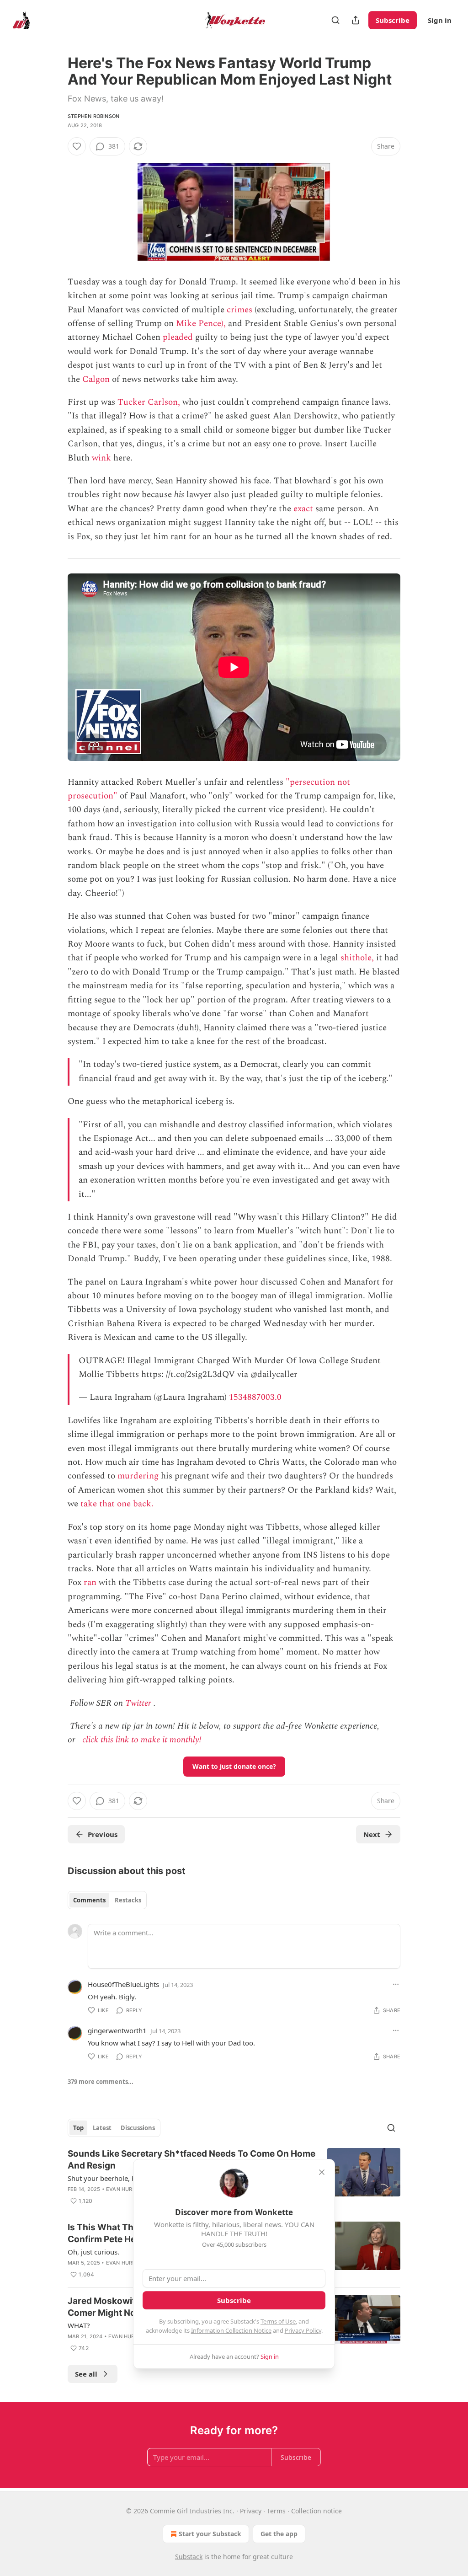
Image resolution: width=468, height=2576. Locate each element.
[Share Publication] (356, 20)
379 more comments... (101, 2082)
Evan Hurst (122, 2189)
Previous (103, 1834)
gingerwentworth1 (117, 2030)
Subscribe (393, 20)
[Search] (335, 20)
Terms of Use (278, 2321)
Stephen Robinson (93, 116)
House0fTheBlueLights (123, 1984)
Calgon (96, 379)
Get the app (279, 2534)
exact (303, 509)
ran (90, 1583)
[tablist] (107, 1900)
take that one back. (117, 1504)
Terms (276, 2511)
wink (101, 458)
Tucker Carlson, (149, 402)
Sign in (440, 20)
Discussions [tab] (138, 2128)
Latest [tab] (102, 2128)
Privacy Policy (303, 2330)
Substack (189, 2557)
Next (372, 1834)
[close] (322, 2172)
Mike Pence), (201, 324)
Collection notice (316, 2511)
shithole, (357, 958)
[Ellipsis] (396, 1984)
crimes (239, 310)
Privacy (251, 2511)
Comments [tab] (89, 1900)
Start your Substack (210, 2534)
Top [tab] (78, 2128)
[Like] (77, 146)
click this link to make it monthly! (142, 1740)
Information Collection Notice (231, 2330)
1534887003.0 (255, 1397)
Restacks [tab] (128, 1900)
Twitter (138, 1703)
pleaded (178, 337)
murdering (138, 1476)
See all (86, 2374)
